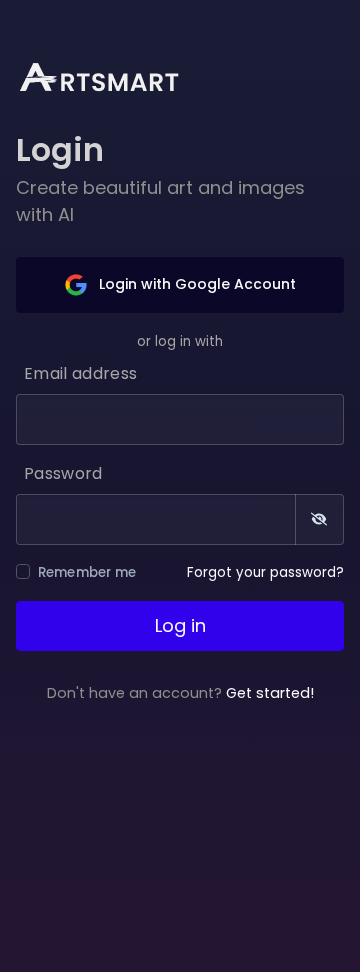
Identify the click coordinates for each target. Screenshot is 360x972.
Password (63, 473)
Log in (180, 625)
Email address (80, 373)
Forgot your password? (265, 572)
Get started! (270, 693)
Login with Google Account (195, 284)
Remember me (87, 572)
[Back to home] (112, 76)
